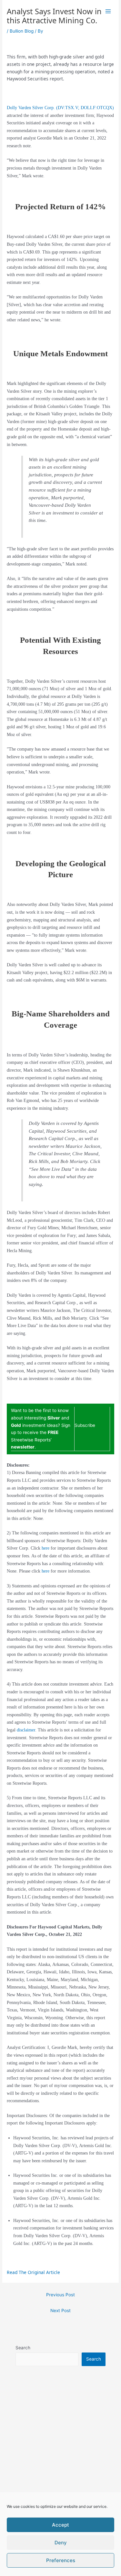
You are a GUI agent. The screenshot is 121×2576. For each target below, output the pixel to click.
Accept (60, 2525)
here (45, 1548)
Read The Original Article (33, 2272)
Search (23, 2348)
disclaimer (26, 1730)
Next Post (60, 2311)
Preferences (61, 2560)
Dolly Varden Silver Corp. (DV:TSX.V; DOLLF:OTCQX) (60, 108)
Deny (61, 2543)
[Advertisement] (60, 2457)
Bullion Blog (22, 31)
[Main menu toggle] (108, 11)
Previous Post (60, 2295)
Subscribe (85, 1425)
